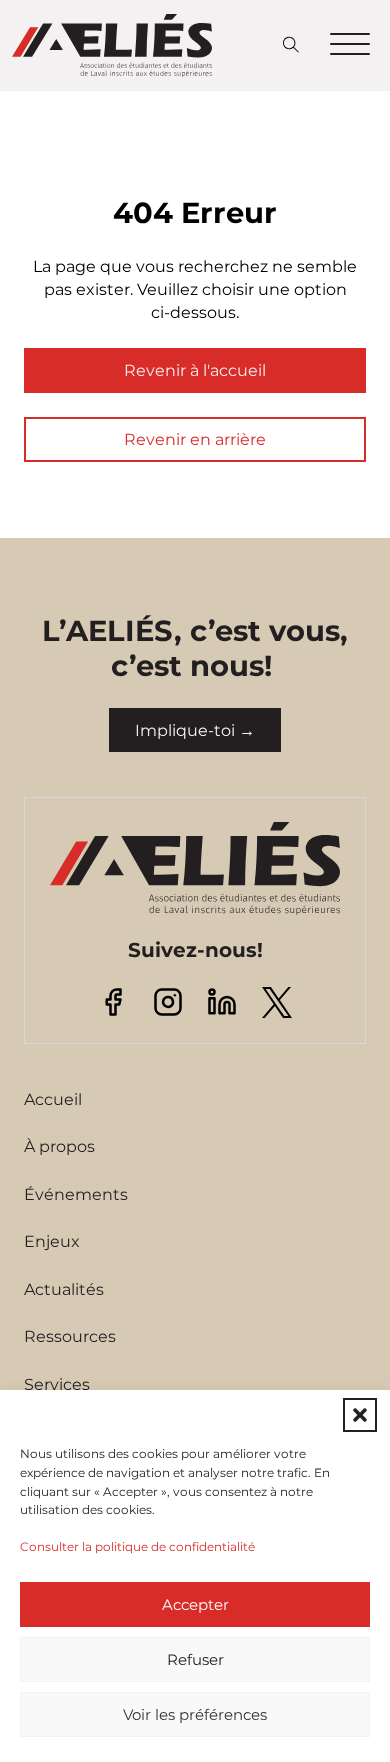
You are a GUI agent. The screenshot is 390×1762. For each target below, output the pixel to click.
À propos (59, 1146)
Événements (76, 1194)
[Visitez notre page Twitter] (277, 1001)
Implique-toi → (195, 730)
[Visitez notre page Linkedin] (222, 1001)
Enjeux (52, 1241)
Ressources (70, 1336)
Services (57, 1384)
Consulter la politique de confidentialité (137, 1546)
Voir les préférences (195, 1714)
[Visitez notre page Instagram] (168, 1001)
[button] (360, 1415)
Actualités (64, 1289)
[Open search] (291, 45)
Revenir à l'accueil (195, 370)
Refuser (195, 1659)
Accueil (53, 1099)
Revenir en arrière (195, 439)
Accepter (195, 1604)
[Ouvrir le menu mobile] (350, 45)
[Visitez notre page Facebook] (113, 1001)
